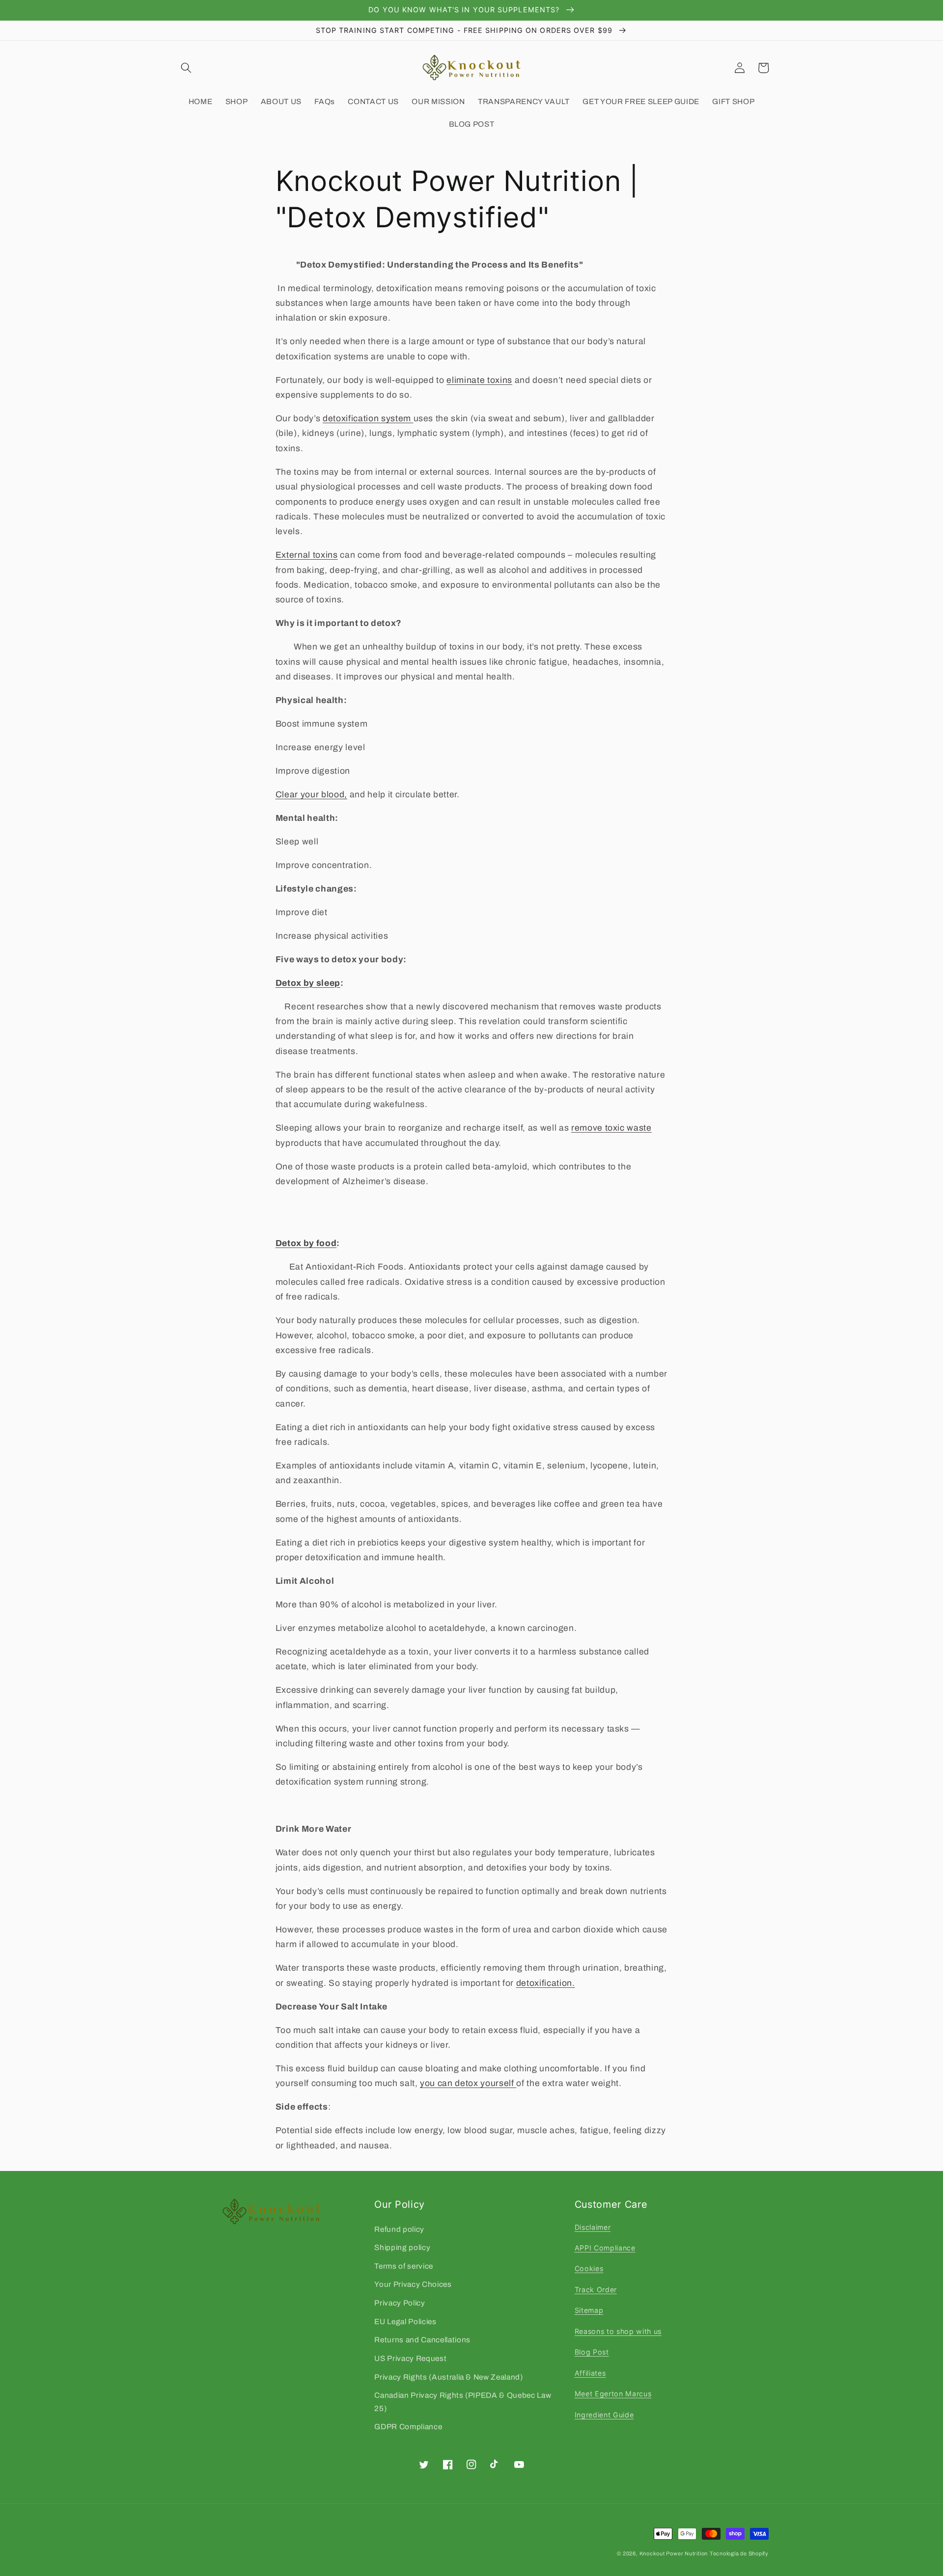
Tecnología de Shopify (739, 2553)
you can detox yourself (468, 2083)
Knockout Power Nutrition (674, 2553)
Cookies (589, 2268)
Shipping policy (402, 2247)
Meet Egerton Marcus (613, 2394)
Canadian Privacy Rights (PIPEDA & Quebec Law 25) (463, 2402)
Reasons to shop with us (618, 2331)
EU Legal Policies (405, 2321)
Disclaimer (593, 2227)
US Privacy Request (410, 2358)
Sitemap (589, 2310)
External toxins (307, 555)
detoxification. (546, 1983)
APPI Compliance (605, 2248)
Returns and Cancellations (422, 2340)
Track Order (596, 2290)
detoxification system (368, 419)
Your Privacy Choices (413, 2284)
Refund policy (399, 2229)
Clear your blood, (311, 795)
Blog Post (592, 2352)
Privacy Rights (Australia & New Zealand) (448, 2377)
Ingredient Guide (604, 2415)
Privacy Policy (400, 2303)
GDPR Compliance (408, 2427)
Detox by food (306, 1243)
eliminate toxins (479, 380)
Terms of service (404, 2266)
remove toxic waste (611, 1128)
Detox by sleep (308, 983)
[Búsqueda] (186, 68)
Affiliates (590, 2373)
